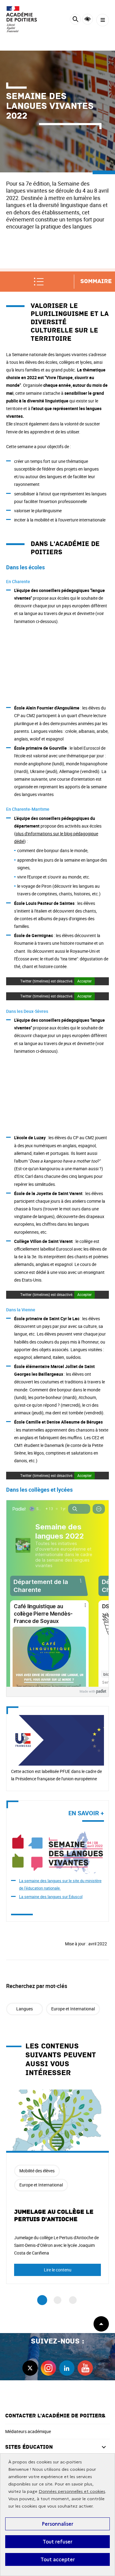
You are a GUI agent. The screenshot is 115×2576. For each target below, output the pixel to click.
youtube (85, 2368)
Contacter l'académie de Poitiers (55, 2416)
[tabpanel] (57, 2187)
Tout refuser (57, 2542)
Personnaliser (57, 2524)
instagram (48, 2368)
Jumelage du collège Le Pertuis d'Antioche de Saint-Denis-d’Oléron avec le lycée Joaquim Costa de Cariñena (56, 2245)
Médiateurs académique (28, 2431)
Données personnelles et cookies (72, 2491)
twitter (30, 2368)
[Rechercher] (75, 20)
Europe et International (73, 2009)
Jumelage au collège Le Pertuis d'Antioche (54, 2216)
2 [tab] (57, 2300)
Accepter (84, 981)
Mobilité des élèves (37, 2171)
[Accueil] (23, 19)
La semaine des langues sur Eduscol (51, 1897)
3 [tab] (73, 2300)
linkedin (67, 2368)
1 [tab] (42, 2300)
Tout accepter (58, 2559)
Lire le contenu (58, 2270)
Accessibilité (88, 19)
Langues (25, 2009)
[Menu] (103, 20)
